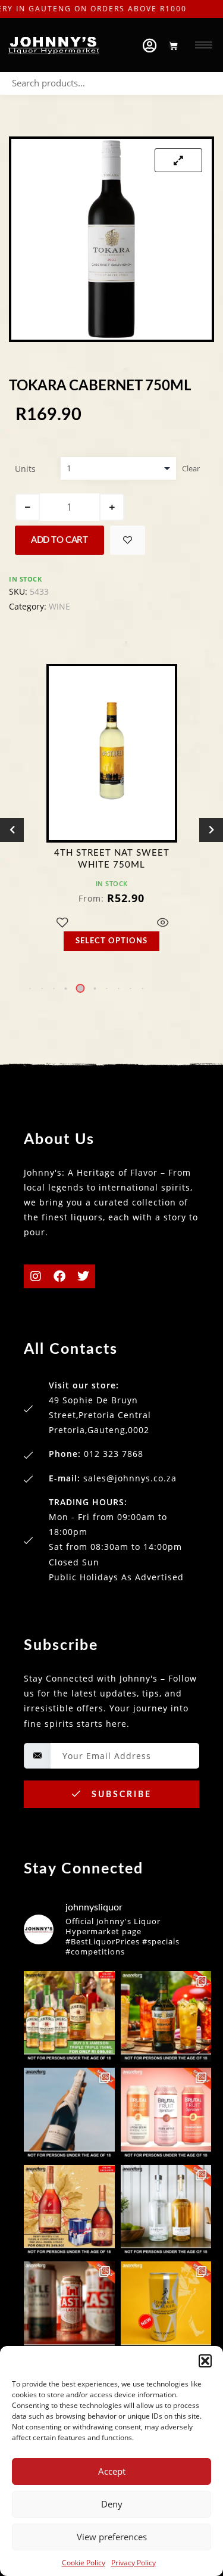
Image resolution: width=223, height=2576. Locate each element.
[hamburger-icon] (204, 45)
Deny (112, 2504)
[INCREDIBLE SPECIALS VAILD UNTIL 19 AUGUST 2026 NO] (166, 2210)
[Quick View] (163, 923)
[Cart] (173, 46)
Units (25, 469)
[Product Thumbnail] (178, 160)
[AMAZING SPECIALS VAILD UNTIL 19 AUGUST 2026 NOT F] (166, 2307)
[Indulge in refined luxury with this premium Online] (69, 2210)
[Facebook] (59, 1276)
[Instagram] (36, 1276)
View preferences (112, 2537)
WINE (59, 606)
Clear (191, 468)
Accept (112, 2471)
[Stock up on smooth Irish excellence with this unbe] (69, 2017)
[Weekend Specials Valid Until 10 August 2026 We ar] (69, 2307)
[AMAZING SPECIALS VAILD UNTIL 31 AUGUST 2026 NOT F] (69, 2113)
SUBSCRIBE (120, 1795)
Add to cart (59, 540)
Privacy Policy (134, 2563)
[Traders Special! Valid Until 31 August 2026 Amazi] (166, 2017)
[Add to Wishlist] (128, 540)
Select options (111, 941)
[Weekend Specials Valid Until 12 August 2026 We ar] (166, 2113)
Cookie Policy (84, 2563)
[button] (205, 2361)
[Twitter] (83, 1276)
